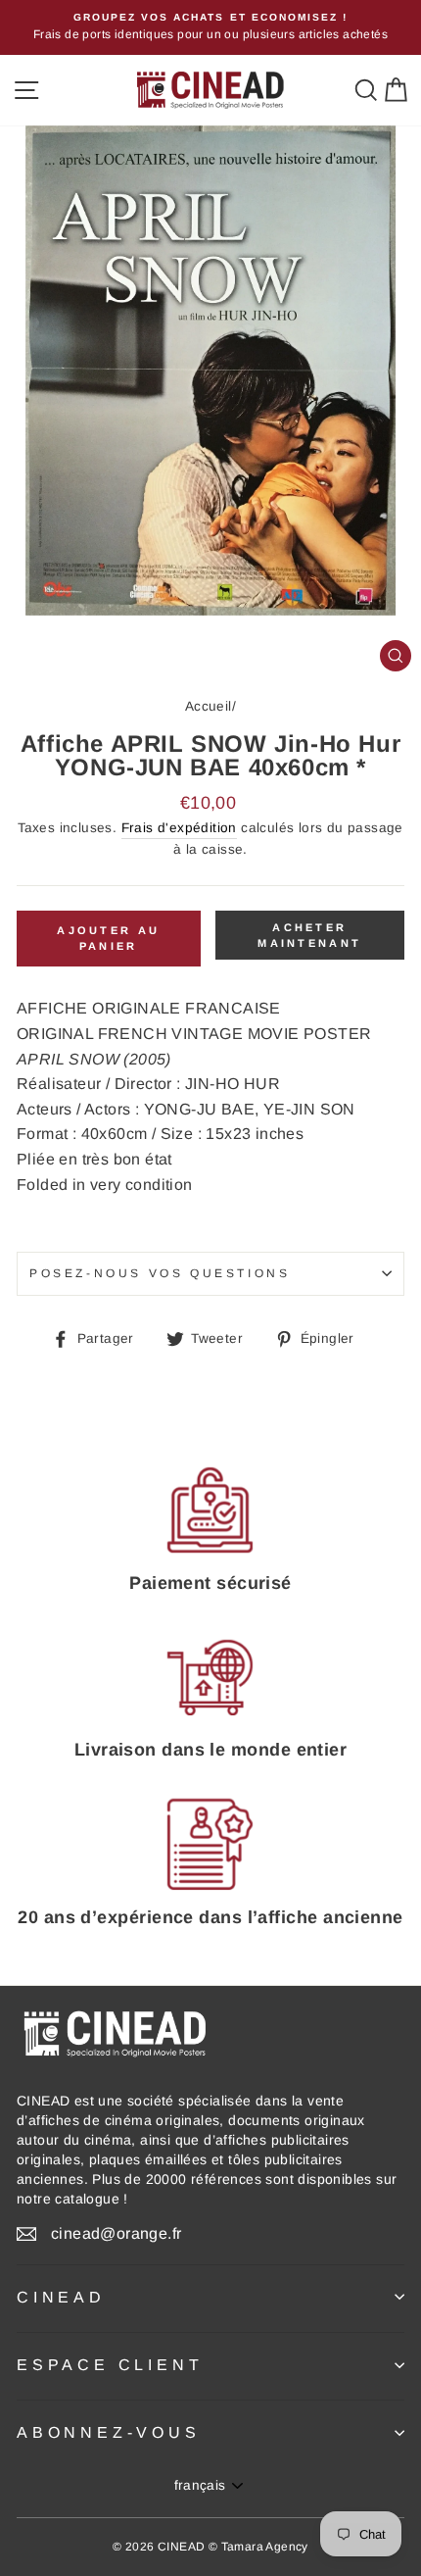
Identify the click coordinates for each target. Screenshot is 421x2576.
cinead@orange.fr (116, 2233)
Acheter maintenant (309, 935)
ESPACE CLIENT (110, 2365)
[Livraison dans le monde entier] (210, 1677)
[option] (210, 27)
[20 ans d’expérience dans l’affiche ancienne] (210, 1845)
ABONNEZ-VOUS (109, 2432)
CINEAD (61, 2297)
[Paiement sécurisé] (210, 1511)
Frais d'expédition (179, 828)
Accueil (209, 706)
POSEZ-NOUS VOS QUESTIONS (160, 1273)
